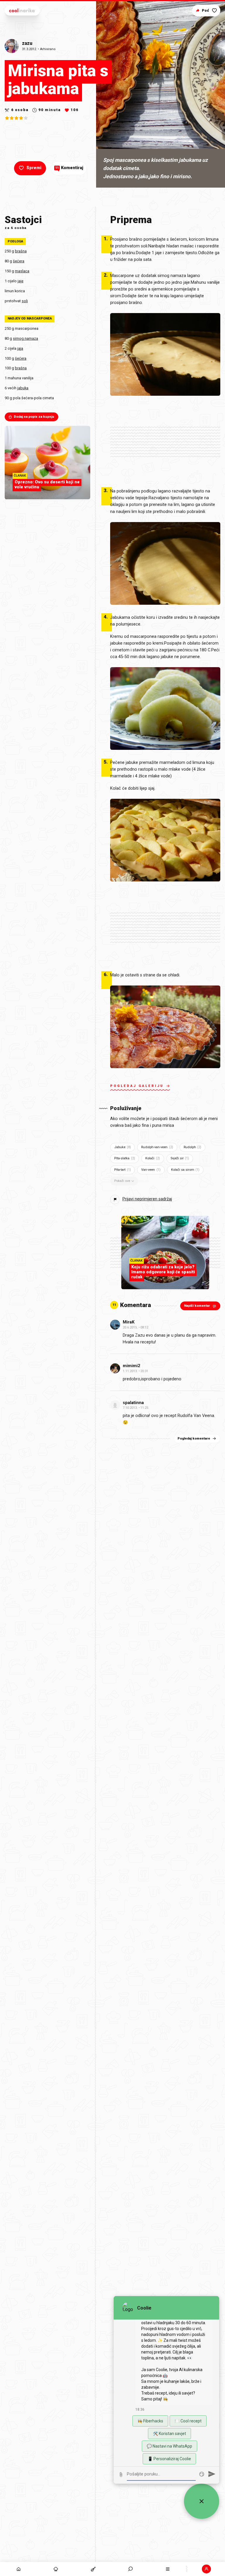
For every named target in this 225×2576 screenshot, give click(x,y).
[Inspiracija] (56, 2569)
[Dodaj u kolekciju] (214, 11)
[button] (131, 2569)
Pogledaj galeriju (137, 1086)
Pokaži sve (122, 1181)
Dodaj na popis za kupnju (34, 417)
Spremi (34, 168)
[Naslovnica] (19, 2569)
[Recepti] (93, 2569)
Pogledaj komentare (194, 1439)
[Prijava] (206, 2569)
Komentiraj (69, 168)
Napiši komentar (197, 1306)
